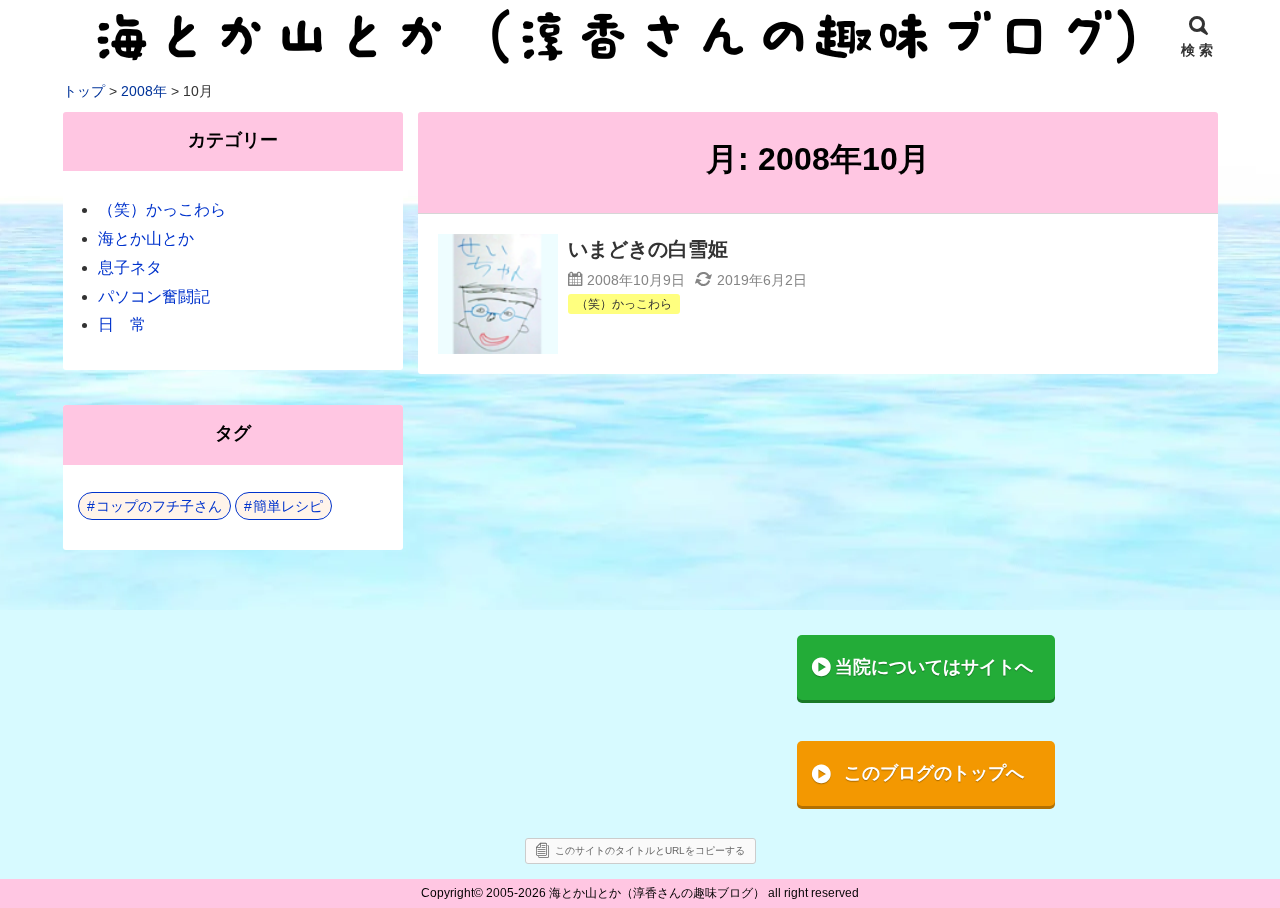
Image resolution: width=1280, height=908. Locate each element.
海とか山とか (146, 238)
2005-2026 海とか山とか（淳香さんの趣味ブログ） (625, 893)
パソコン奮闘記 (154, 296)
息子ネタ (130, 267)
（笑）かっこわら (162, 209)
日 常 (122, 324)
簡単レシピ (288, 506)
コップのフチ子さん (159, 506)
